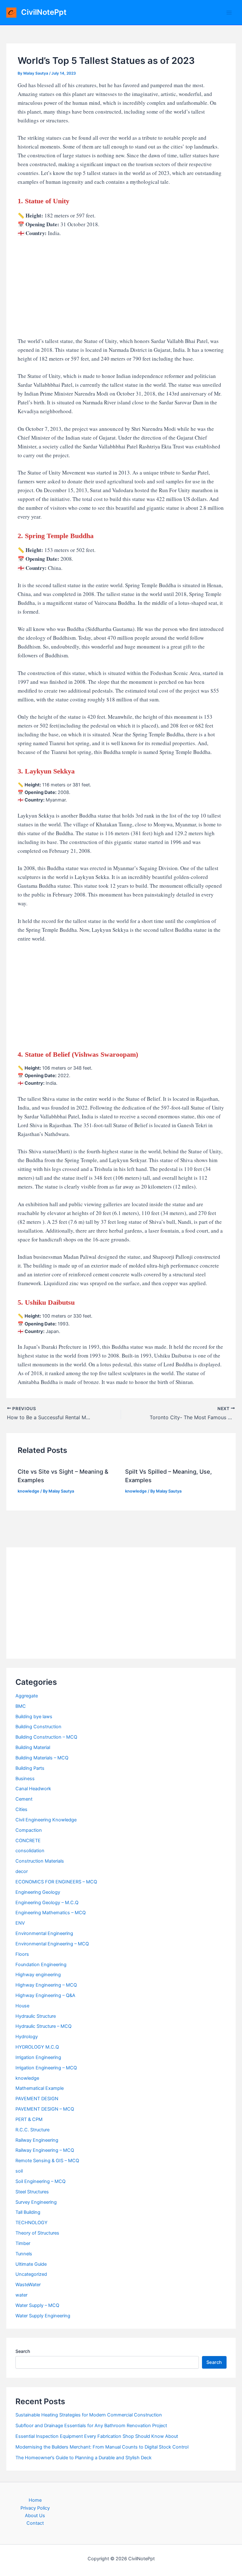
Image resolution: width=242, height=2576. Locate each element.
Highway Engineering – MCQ (46, 1985)
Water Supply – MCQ (37, 2305)
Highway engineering (38, 1975)
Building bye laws (34, 1717)
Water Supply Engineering (43, 2316)
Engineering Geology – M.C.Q (47, 1903)
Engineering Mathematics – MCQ (51, 1913)
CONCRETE (28, 1841)
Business (25, 1779)
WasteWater (28, 2285)
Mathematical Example (40, 2088)
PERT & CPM (29, 2119)
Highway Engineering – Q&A (45, 1995)
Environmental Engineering (44, 1933)
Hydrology (27, 2037)
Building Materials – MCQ (42, 1758)
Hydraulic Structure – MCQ (43, 2026)
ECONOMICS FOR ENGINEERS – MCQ (56, 1882)
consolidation (30, 1851)
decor (22, 1871)
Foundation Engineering (41, 1965)
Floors (22, 1954)
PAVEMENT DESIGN (37, 2099)
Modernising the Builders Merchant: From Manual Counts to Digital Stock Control (102, 2447)
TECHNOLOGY (32, 2223)
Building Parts (30, 1768)
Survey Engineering (36, 2202)
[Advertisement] (121, 290)
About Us (35, 2516)
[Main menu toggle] (229, 13)
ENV (20, 1923)
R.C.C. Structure (32, 2130)
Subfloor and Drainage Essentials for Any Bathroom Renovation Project (91, 2426)
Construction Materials (40, 1861)
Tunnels (24, 2254)
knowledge (29, 1491)
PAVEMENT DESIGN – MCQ (45, 2109)
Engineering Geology (38, 1892)
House (22, 2006)
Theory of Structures (37, 2233)
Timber (23, 2243)
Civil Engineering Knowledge (46, 1820)
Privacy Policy (35, 2508)
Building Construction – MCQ (46, 1737)
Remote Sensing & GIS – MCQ (47, 2161)
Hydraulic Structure (36, 2016)
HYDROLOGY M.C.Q (37, 2047)
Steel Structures (32, 2192)
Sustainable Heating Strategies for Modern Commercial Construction (89, 2415)
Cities (21, 1809)
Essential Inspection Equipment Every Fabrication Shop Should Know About (97, 2436)
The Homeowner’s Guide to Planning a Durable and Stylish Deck (84, 2458)
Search (23, 2351)
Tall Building (28, 2212)
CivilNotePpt (44, 12)
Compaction (29, 1830)
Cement (24, 1799)
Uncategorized (31, 2274)
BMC (21, 1706)
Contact (35, 2523)
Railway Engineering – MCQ (45, 2150)
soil (19, 2171)
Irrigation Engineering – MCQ (46, 2068)
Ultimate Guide (31, 2264)
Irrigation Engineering (38, 2057)
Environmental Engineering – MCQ (52, 1944)
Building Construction (38, 1727)
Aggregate (27, 1696)
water (21, 2295)
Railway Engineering (37, 2140)
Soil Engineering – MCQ (40, 2181)
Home (35, 2500)
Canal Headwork (33, 1789)
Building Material (33, 1747)
